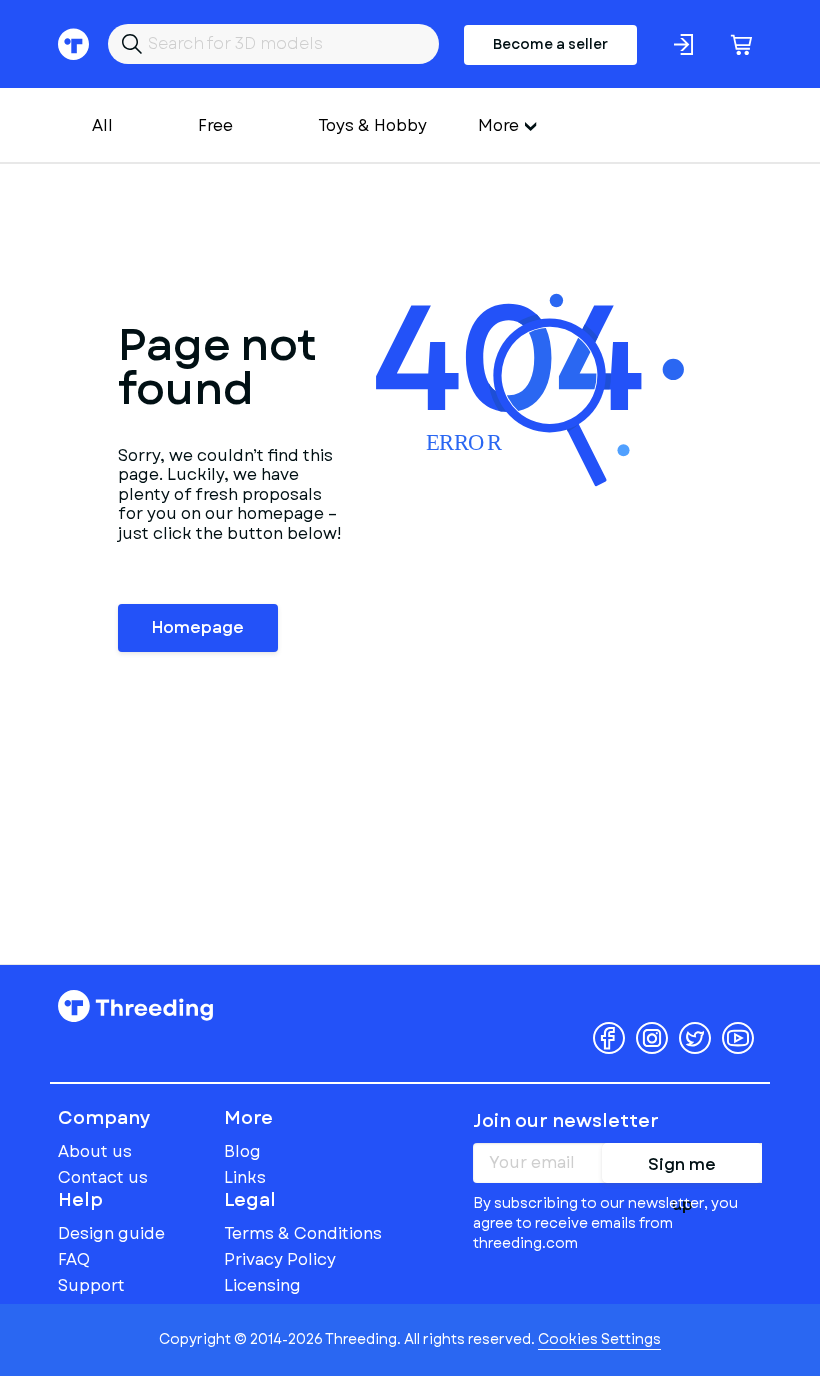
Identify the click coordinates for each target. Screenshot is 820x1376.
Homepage (198, 627)
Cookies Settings (599, 1339)
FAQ (74, 1259)
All (102, 125)
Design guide (111, 1233)
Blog (242, 1151)
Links (245, 1177)
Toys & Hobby (372, 125)
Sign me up (682, 1168)
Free (215, 125)
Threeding (135, 1006)
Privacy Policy (280, 1259)
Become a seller (550, 44)
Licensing (262, 1285)
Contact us (103, 1177)
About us (95, 1151)
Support (91, 1285)
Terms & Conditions (303, 1233)
